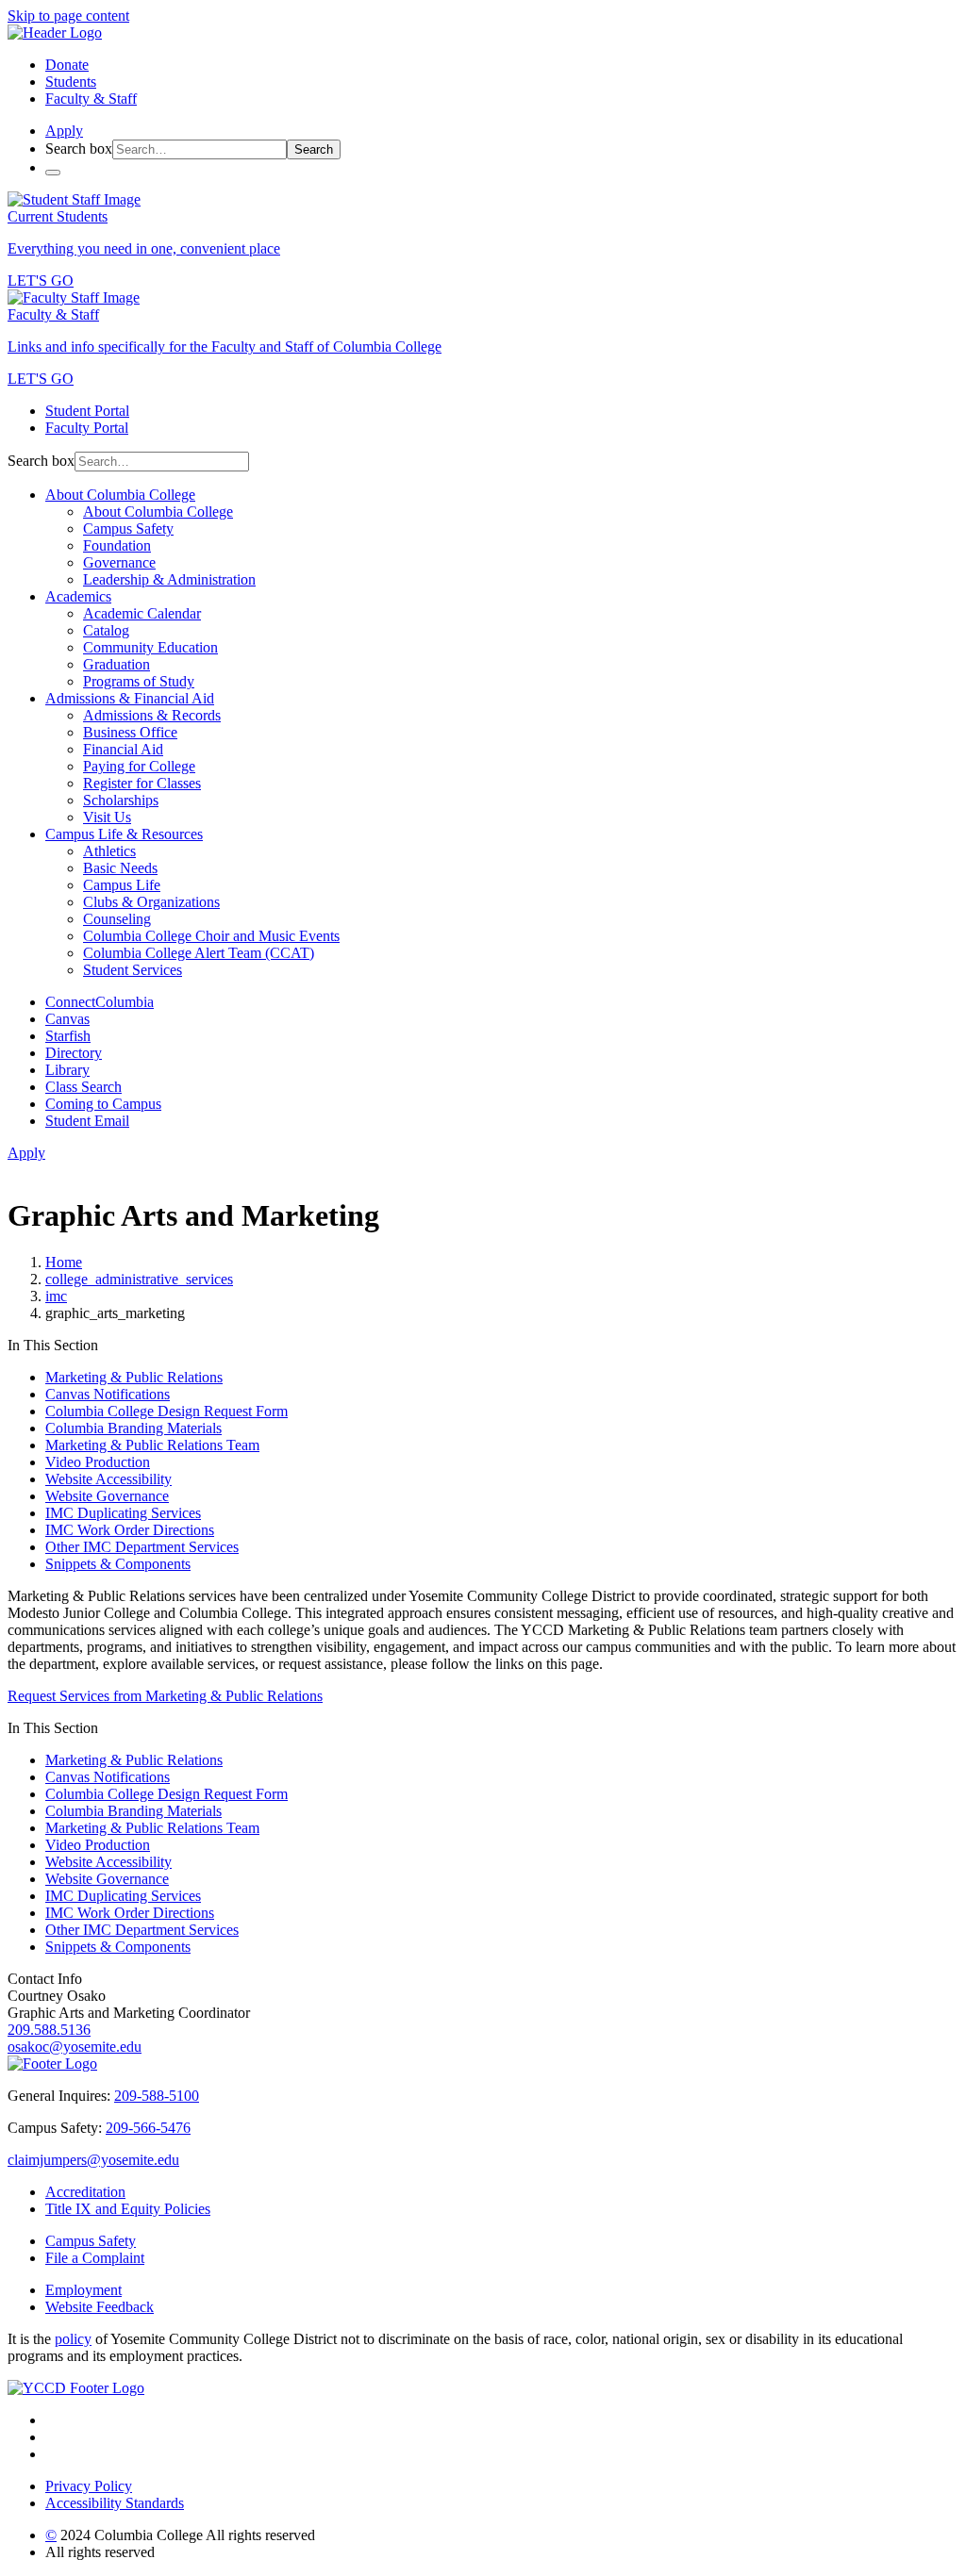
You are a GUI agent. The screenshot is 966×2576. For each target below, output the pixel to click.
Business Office (130, 732)
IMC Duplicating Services (123, 1513)
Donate (67, 65)
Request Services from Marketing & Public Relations (165, 1696)
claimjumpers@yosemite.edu (93, 2160)
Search (314, 149)
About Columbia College (120, 495)
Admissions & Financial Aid (130, 698)
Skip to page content (68, 16)
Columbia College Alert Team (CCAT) (199, 953)
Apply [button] (64, 131)
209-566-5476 (148, 2128)
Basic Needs (120, 868)
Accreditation (85, 2192)
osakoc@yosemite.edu (75, 2047)
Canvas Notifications (108, 1394)
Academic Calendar (142, 613)
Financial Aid (123, 749)
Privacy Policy (89, 2486)
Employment (83, 2290)
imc (56, 1296)
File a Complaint (95, 2258)
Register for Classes (142, 783)
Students (71, 82)
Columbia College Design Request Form (167, 1411)
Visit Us (107, 817)
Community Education (150, 647)
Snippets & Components (118, 1564)
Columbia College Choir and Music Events (211, 936)
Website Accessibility (108, 1479)
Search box (79, 149)
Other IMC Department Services (142, 1547)
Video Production (98, 1462)
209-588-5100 (157, 2096)
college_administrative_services (139, 1279)
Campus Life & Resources (124, 834)
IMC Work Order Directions (130, 1530)
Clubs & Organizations (151, 902)
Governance (119, 562)
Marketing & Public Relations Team (152, 1445)
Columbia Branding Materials (133, 1428)
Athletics (109, 851)
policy (73, 2339)
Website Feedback (100, 2307)
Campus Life (122, 885)
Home (64, 1262)
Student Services (133, 970)
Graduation (117, 664)
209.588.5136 (49, 2030)
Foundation (117, 545)
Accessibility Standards (115, 2503)
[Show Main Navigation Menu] (53, 173)
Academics (78, 596)
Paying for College (139, 766)
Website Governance (107, 1496)
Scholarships (121, 800)
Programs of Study (139, 681)
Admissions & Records (152, 715)
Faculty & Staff (91, 99)
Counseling (117, 919)
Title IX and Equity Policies (128, 2209)
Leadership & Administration (169, 579)
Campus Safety (128, 528)
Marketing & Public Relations (134, 1377)
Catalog (106, 630)
